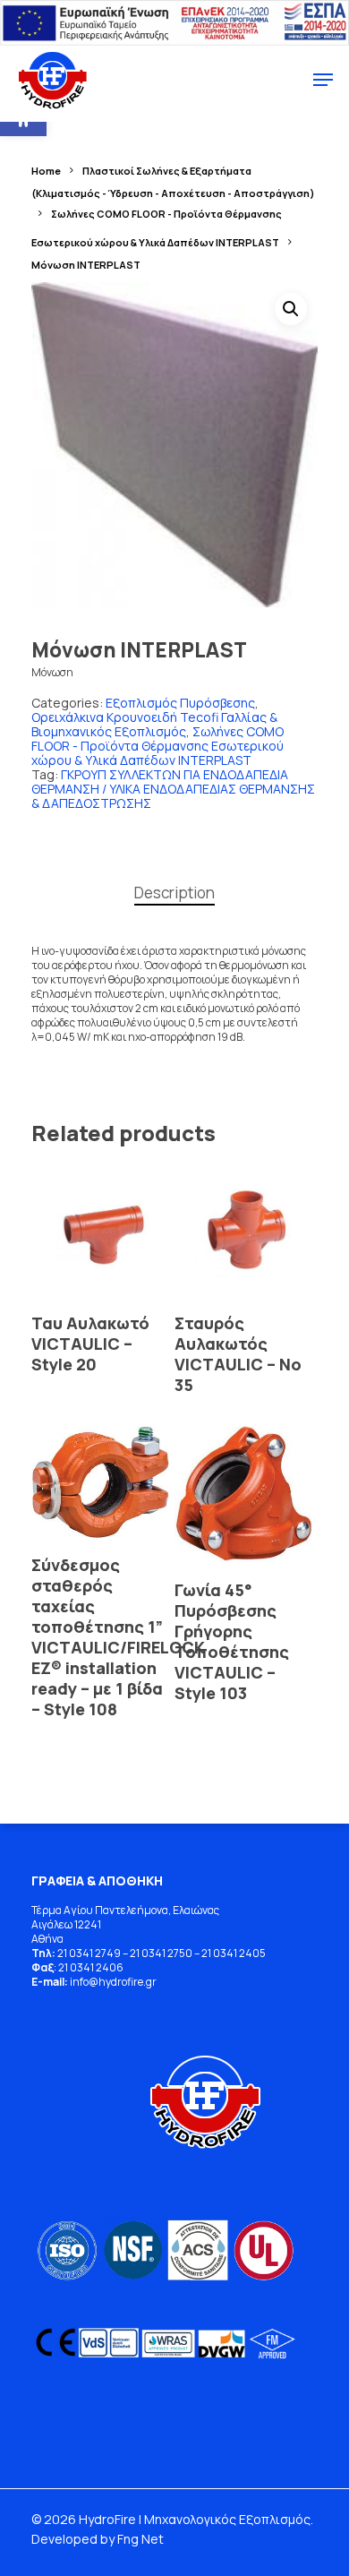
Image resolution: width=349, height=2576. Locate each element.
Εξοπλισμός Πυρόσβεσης (180, 703)
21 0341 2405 (234, 1953)
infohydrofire (108, 1982)
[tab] (174, 893)
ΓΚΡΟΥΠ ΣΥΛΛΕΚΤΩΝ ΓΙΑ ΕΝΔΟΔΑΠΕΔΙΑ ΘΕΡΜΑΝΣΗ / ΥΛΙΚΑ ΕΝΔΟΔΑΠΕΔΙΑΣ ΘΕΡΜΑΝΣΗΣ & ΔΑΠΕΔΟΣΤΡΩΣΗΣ (173, 789)
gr (151, 1982)
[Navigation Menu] (323, 80)
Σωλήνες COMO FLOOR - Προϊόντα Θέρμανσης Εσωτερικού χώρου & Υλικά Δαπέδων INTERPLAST (157, 746)
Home (46, 171)
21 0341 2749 (89, 1953)
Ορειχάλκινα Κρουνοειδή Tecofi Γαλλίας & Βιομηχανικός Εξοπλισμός (154, 724)
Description (174, 893)
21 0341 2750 (161, 1953)
